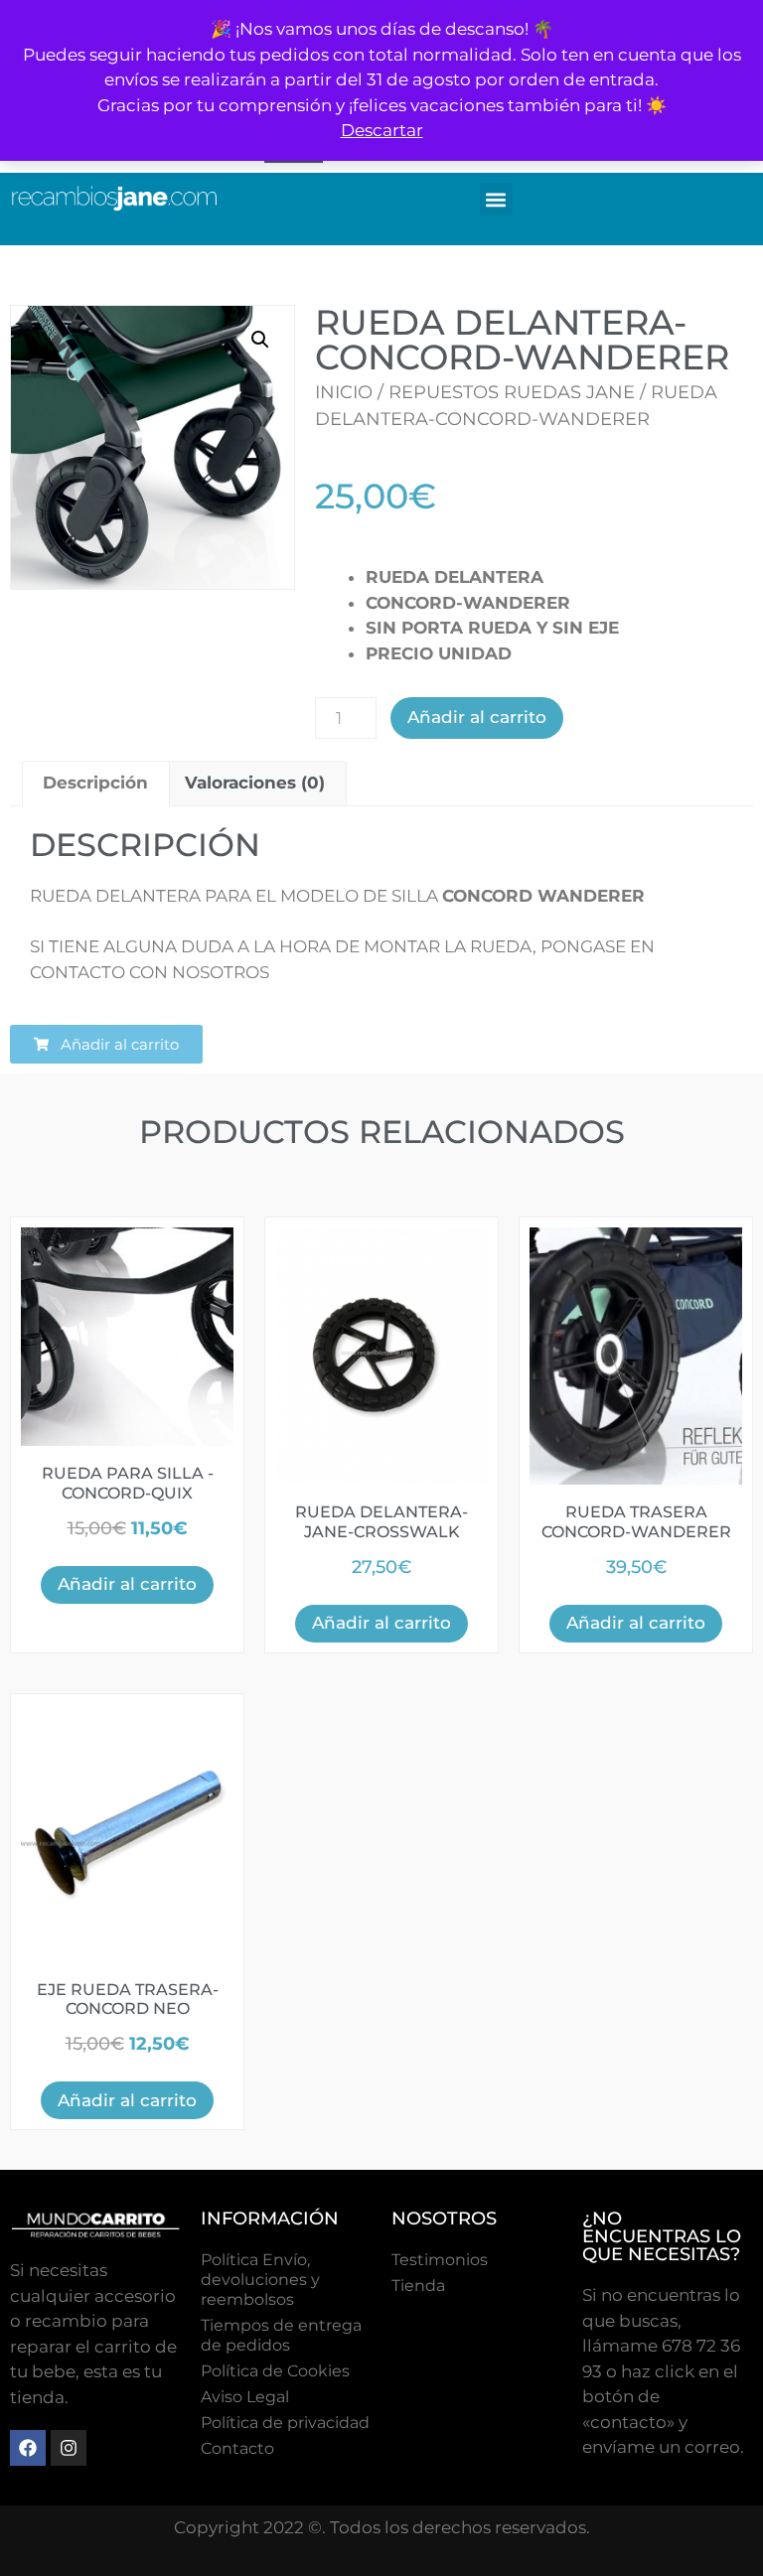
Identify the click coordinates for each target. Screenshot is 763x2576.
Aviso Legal (245, 2397)
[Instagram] (69, 2448)
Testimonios (440, 2260)
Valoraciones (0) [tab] (255, 783)
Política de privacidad (285, 2423)
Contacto (237, 2448)
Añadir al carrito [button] (127, 1584)
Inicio (344, 392)
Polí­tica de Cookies (275, 2371)
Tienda (418, 2286)
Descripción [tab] (95, 783)
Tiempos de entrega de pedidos (281, 2335)
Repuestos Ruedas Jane (512, 392)
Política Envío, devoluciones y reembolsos (260, 2280)
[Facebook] (28, 2448)
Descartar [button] (382, 130)
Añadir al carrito (477, 717)
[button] (496, 199)
